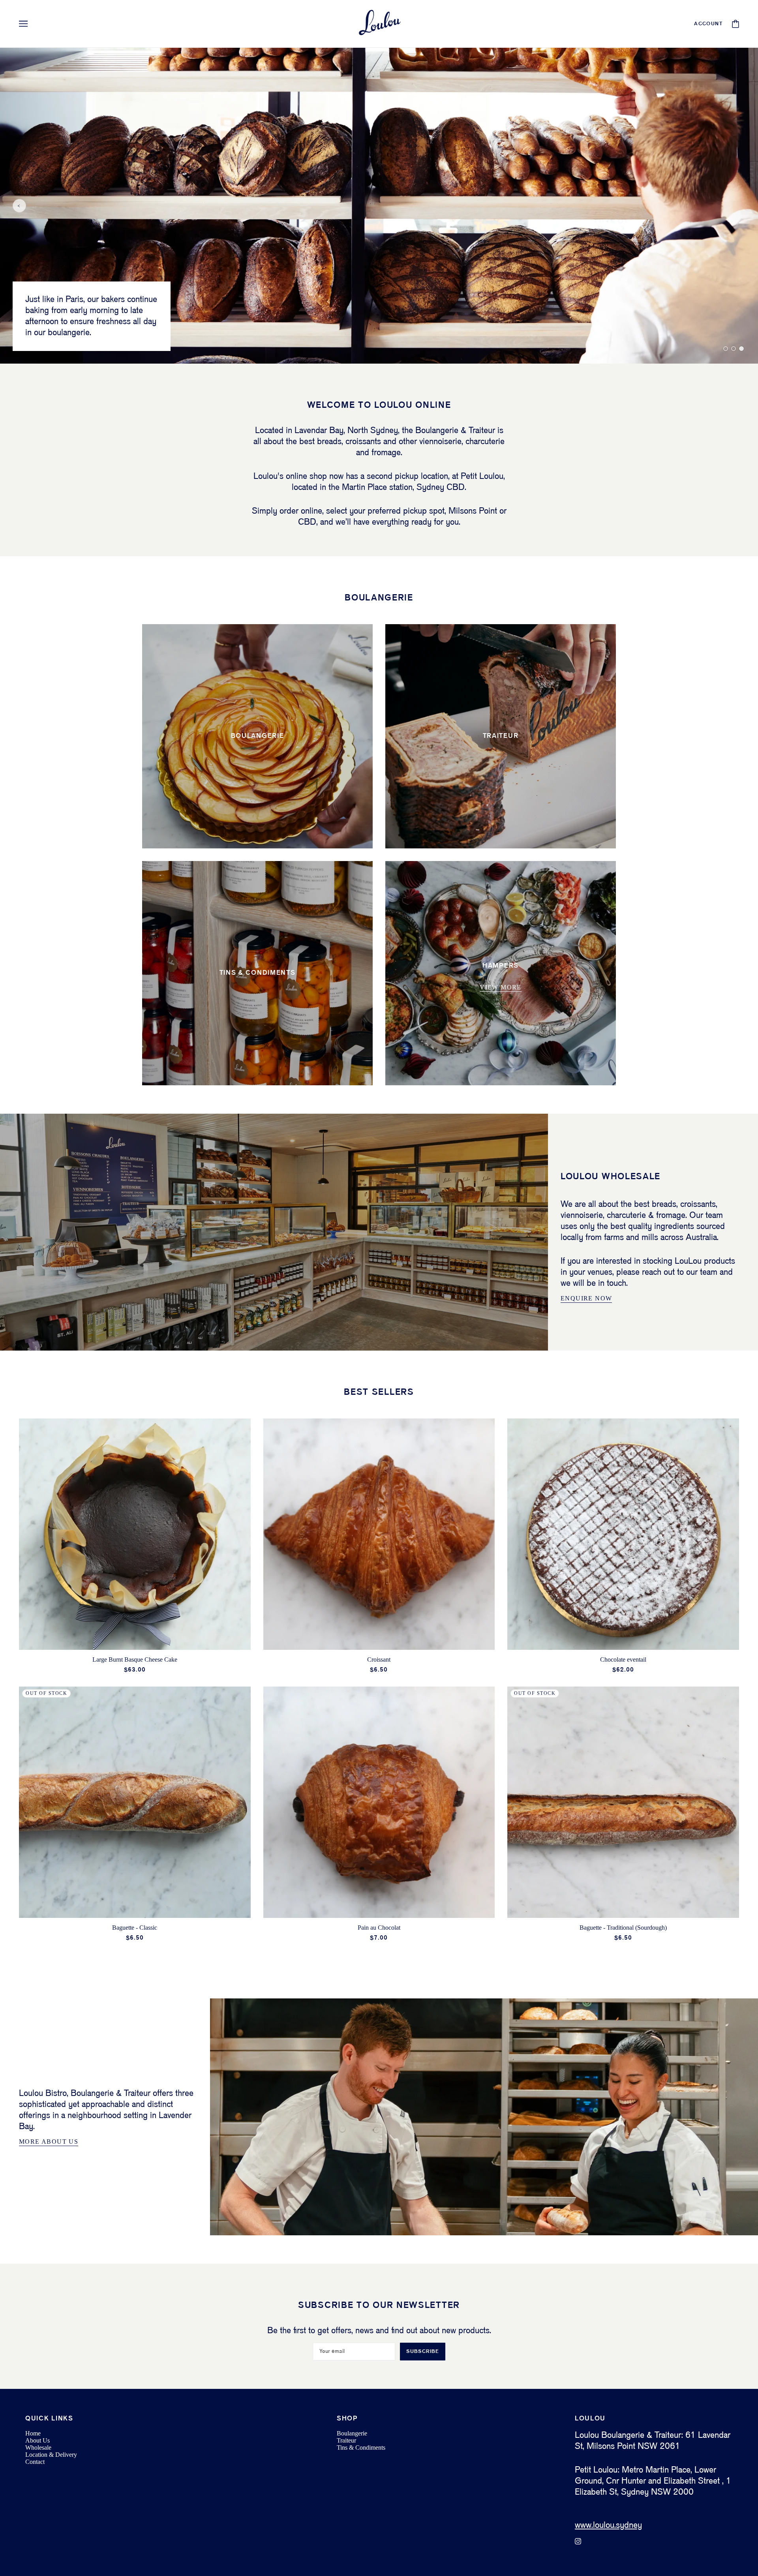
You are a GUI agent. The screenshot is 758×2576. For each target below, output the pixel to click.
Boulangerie (352, 2433)
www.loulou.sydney (608, 2525)
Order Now (47, 334)
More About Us (49, 2142)
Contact (35, 2462)
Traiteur (346, 2440)
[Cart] (735, 24)
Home (33, 2433)
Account (708, 24)
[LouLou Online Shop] (379, 24)
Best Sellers (379, 1392)
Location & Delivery (51, 2455)
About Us (38, 2440)
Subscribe (423, 2352)
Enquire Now (586, 1298)
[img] (578, 2541)
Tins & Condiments (361, 2447)
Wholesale (38, 2447)
